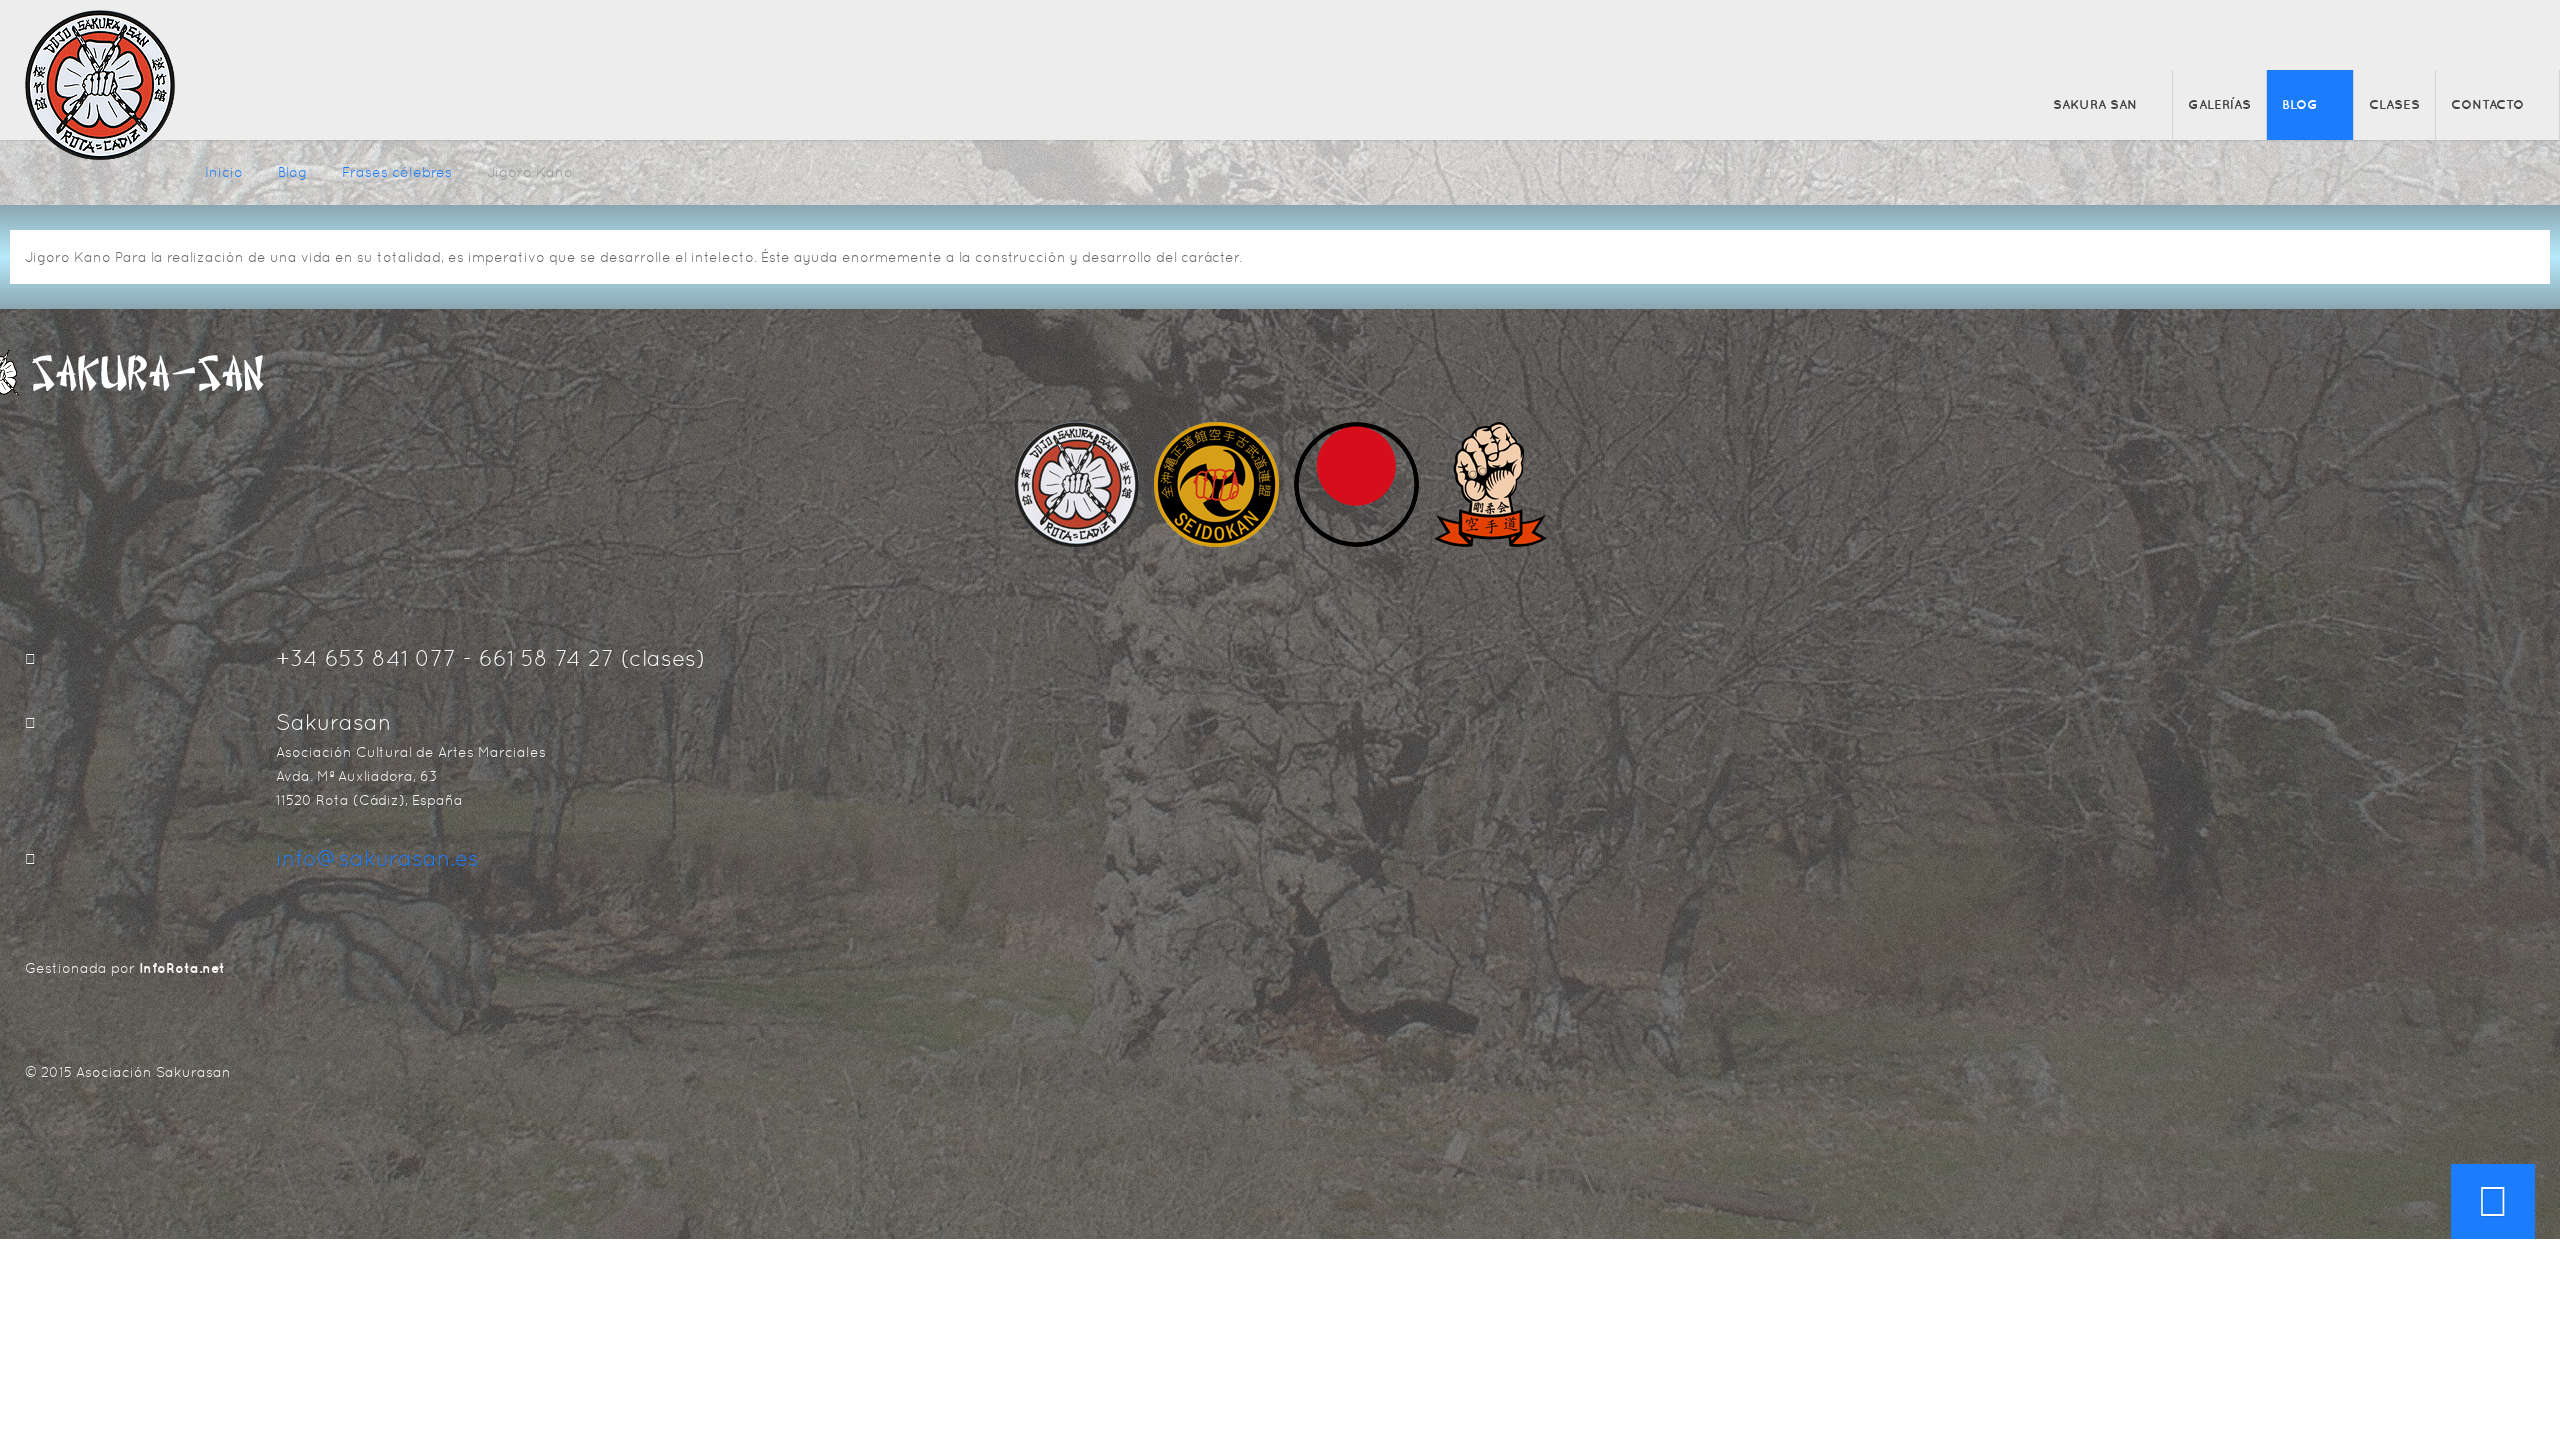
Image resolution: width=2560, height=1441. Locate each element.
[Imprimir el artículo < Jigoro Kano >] (2529, 257)
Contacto (2487, 104)
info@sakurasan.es (377, 858)
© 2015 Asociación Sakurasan (128, 1072)
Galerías (2219, 104)
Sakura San (2095, 104)
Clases (2394, 104)
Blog (2300, 104)
